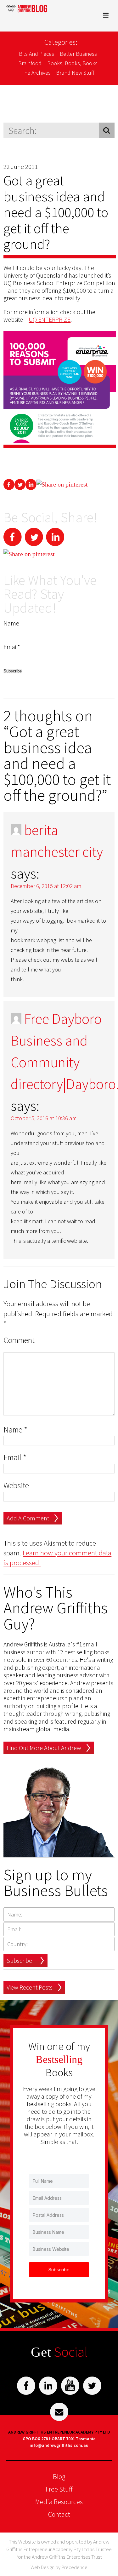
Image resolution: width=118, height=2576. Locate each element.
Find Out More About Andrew (44, 1748)
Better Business (78, 54)
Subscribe (19, 1960)
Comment (19, 1340)
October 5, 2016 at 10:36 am (44, 1118)
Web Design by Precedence (59, 2567)
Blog (59, 2476)
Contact (59, 2514)
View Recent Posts (30, 1987)
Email (15, 1458)
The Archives (36, 73)
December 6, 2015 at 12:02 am (46, 886)
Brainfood (30, 63)
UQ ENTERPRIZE (50, 319)
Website (16, 1486)
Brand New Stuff (75, 73)
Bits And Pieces (37, 54)
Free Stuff (59, 2489)
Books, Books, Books (72, 63)
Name (15, 1430)
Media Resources (59, 2502)
